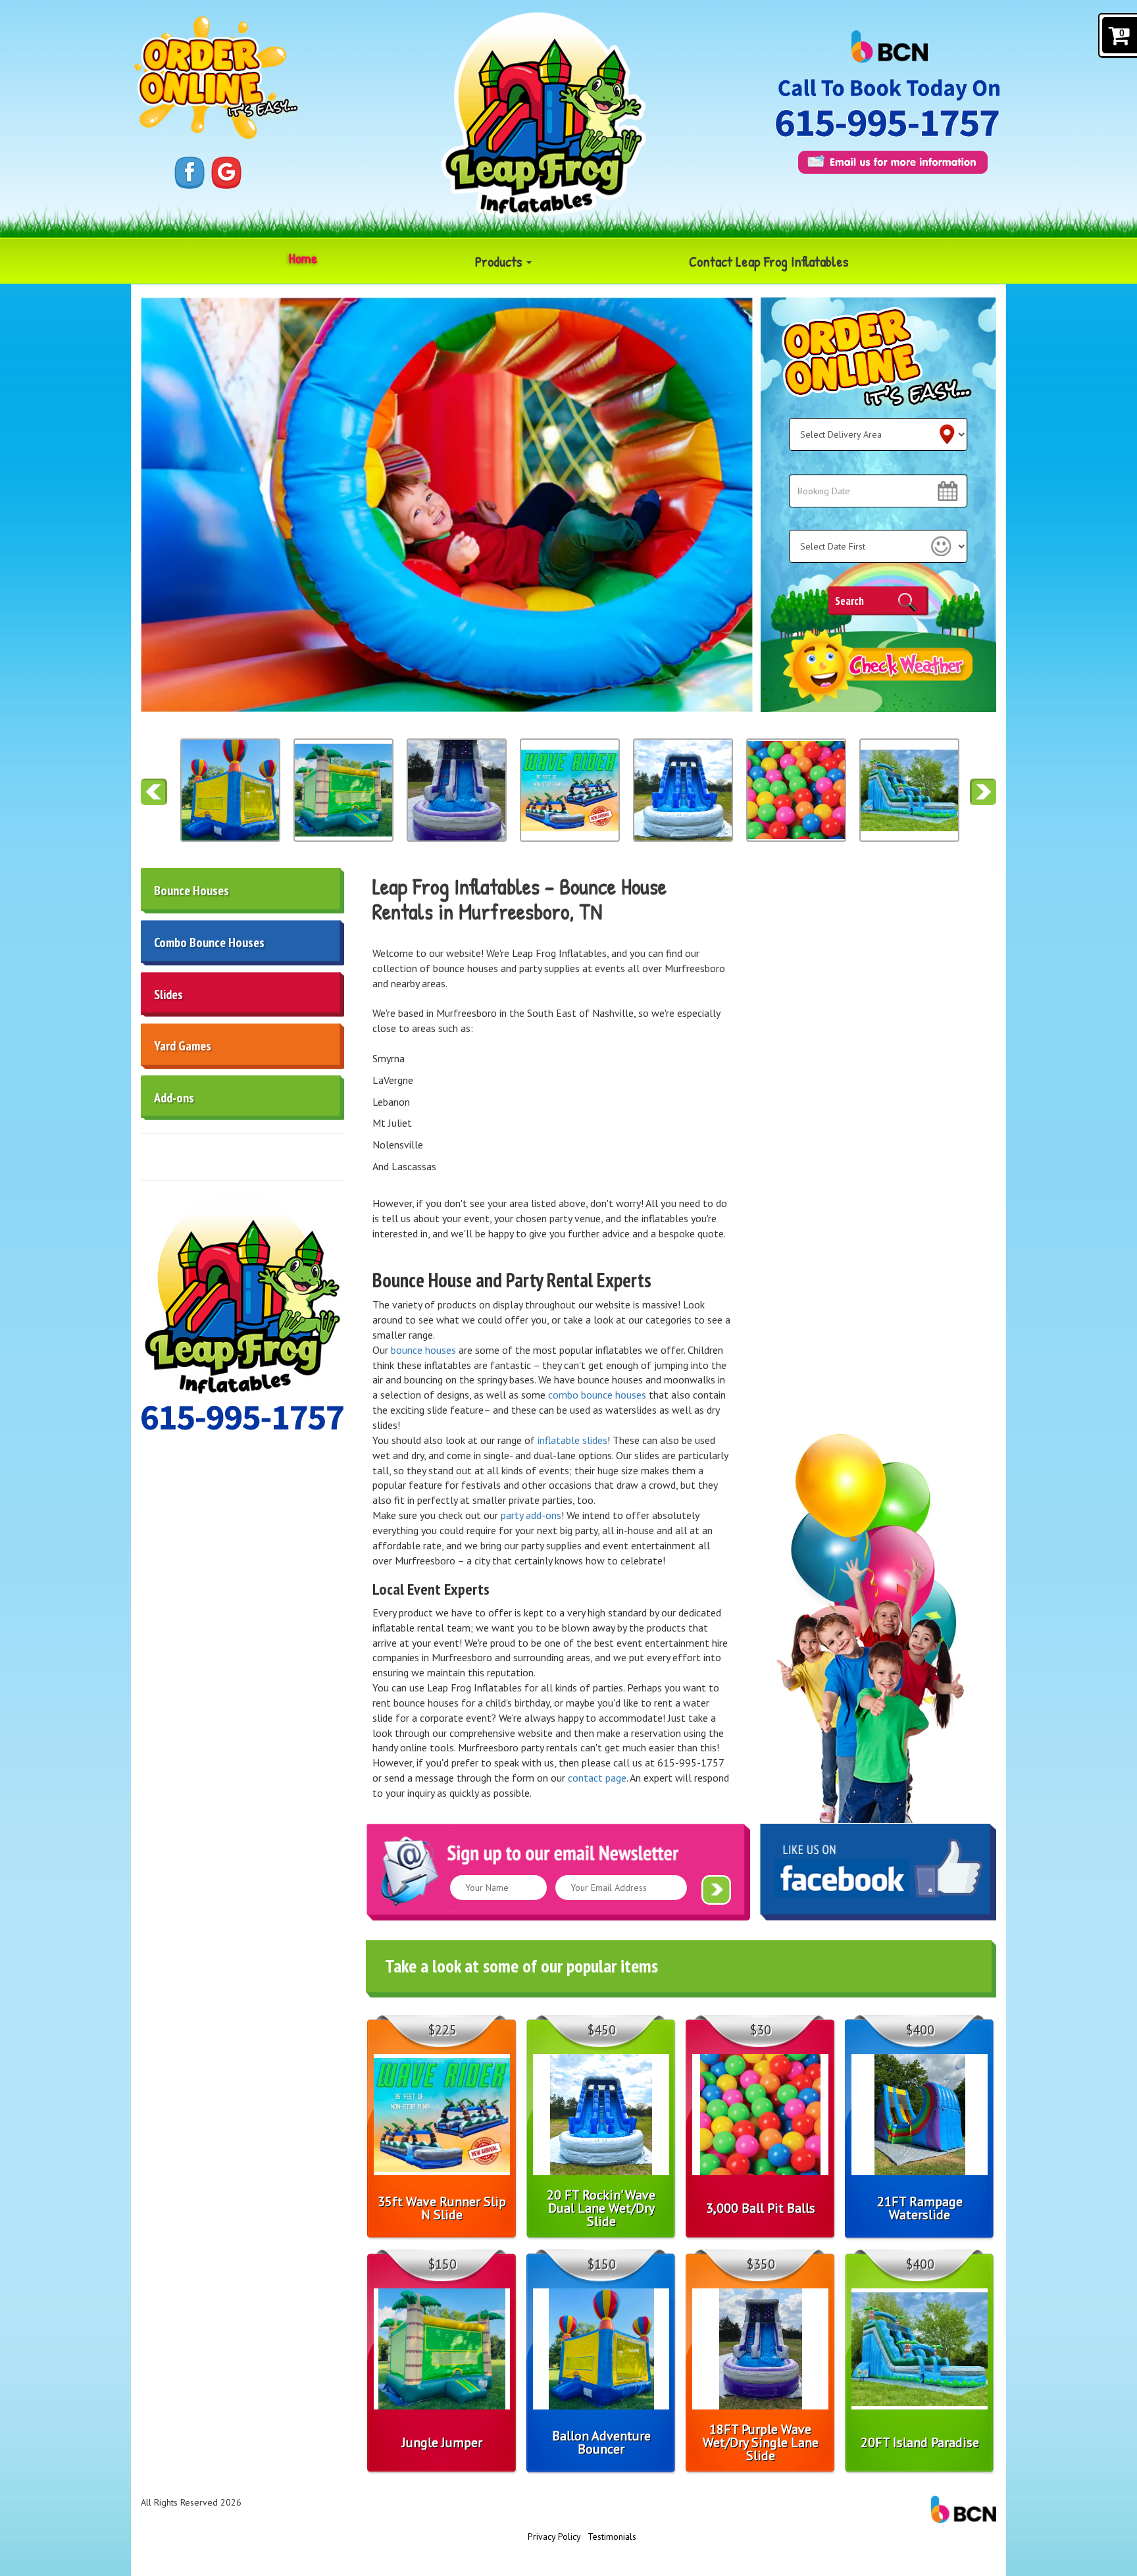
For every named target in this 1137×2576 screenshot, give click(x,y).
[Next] (983, 792)
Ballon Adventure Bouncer (601, 2442)
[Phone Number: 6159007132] (887, 123)
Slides (168, 994)
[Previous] (154, 792)
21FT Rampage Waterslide (920, 2208)
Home (303, 258)
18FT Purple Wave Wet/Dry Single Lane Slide (761, 2442)
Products (500, 261)
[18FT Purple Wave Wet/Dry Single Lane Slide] (343, 790)
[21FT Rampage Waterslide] (909, 790)
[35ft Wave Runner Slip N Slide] (457, 790)
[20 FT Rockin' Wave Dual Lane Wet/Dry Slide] (570, 790)
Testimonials (612, 2537)
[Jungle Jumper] (230, 790)
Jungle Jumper (442, 2442)
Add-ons (174, 1098)
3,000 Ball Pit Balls (761, 2208)
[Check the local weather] (879, 666)
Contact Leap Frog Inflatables (769, 261)
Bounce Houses (191, 890)
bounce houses (422, 1350)
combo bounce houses (597, 1395)
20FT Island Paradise (920, 2442)
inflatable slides (572, 1440)
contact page (597, 1778)
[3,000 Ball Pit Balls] (683, 790)
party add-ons (531, 1515)
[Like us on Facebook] (189, 172)
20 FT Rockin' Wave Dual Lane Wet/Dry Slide (601, 2208)
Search (849, 601)
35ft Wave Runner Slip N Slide (442, 2208)
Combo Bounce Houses (209, 942)
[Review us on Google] (226, 172)
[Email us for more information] (893, 162)
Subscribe (716, 1890)
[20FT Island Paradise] (796, 790)
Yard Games (183, 1046)
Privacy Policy (554, 2537)
